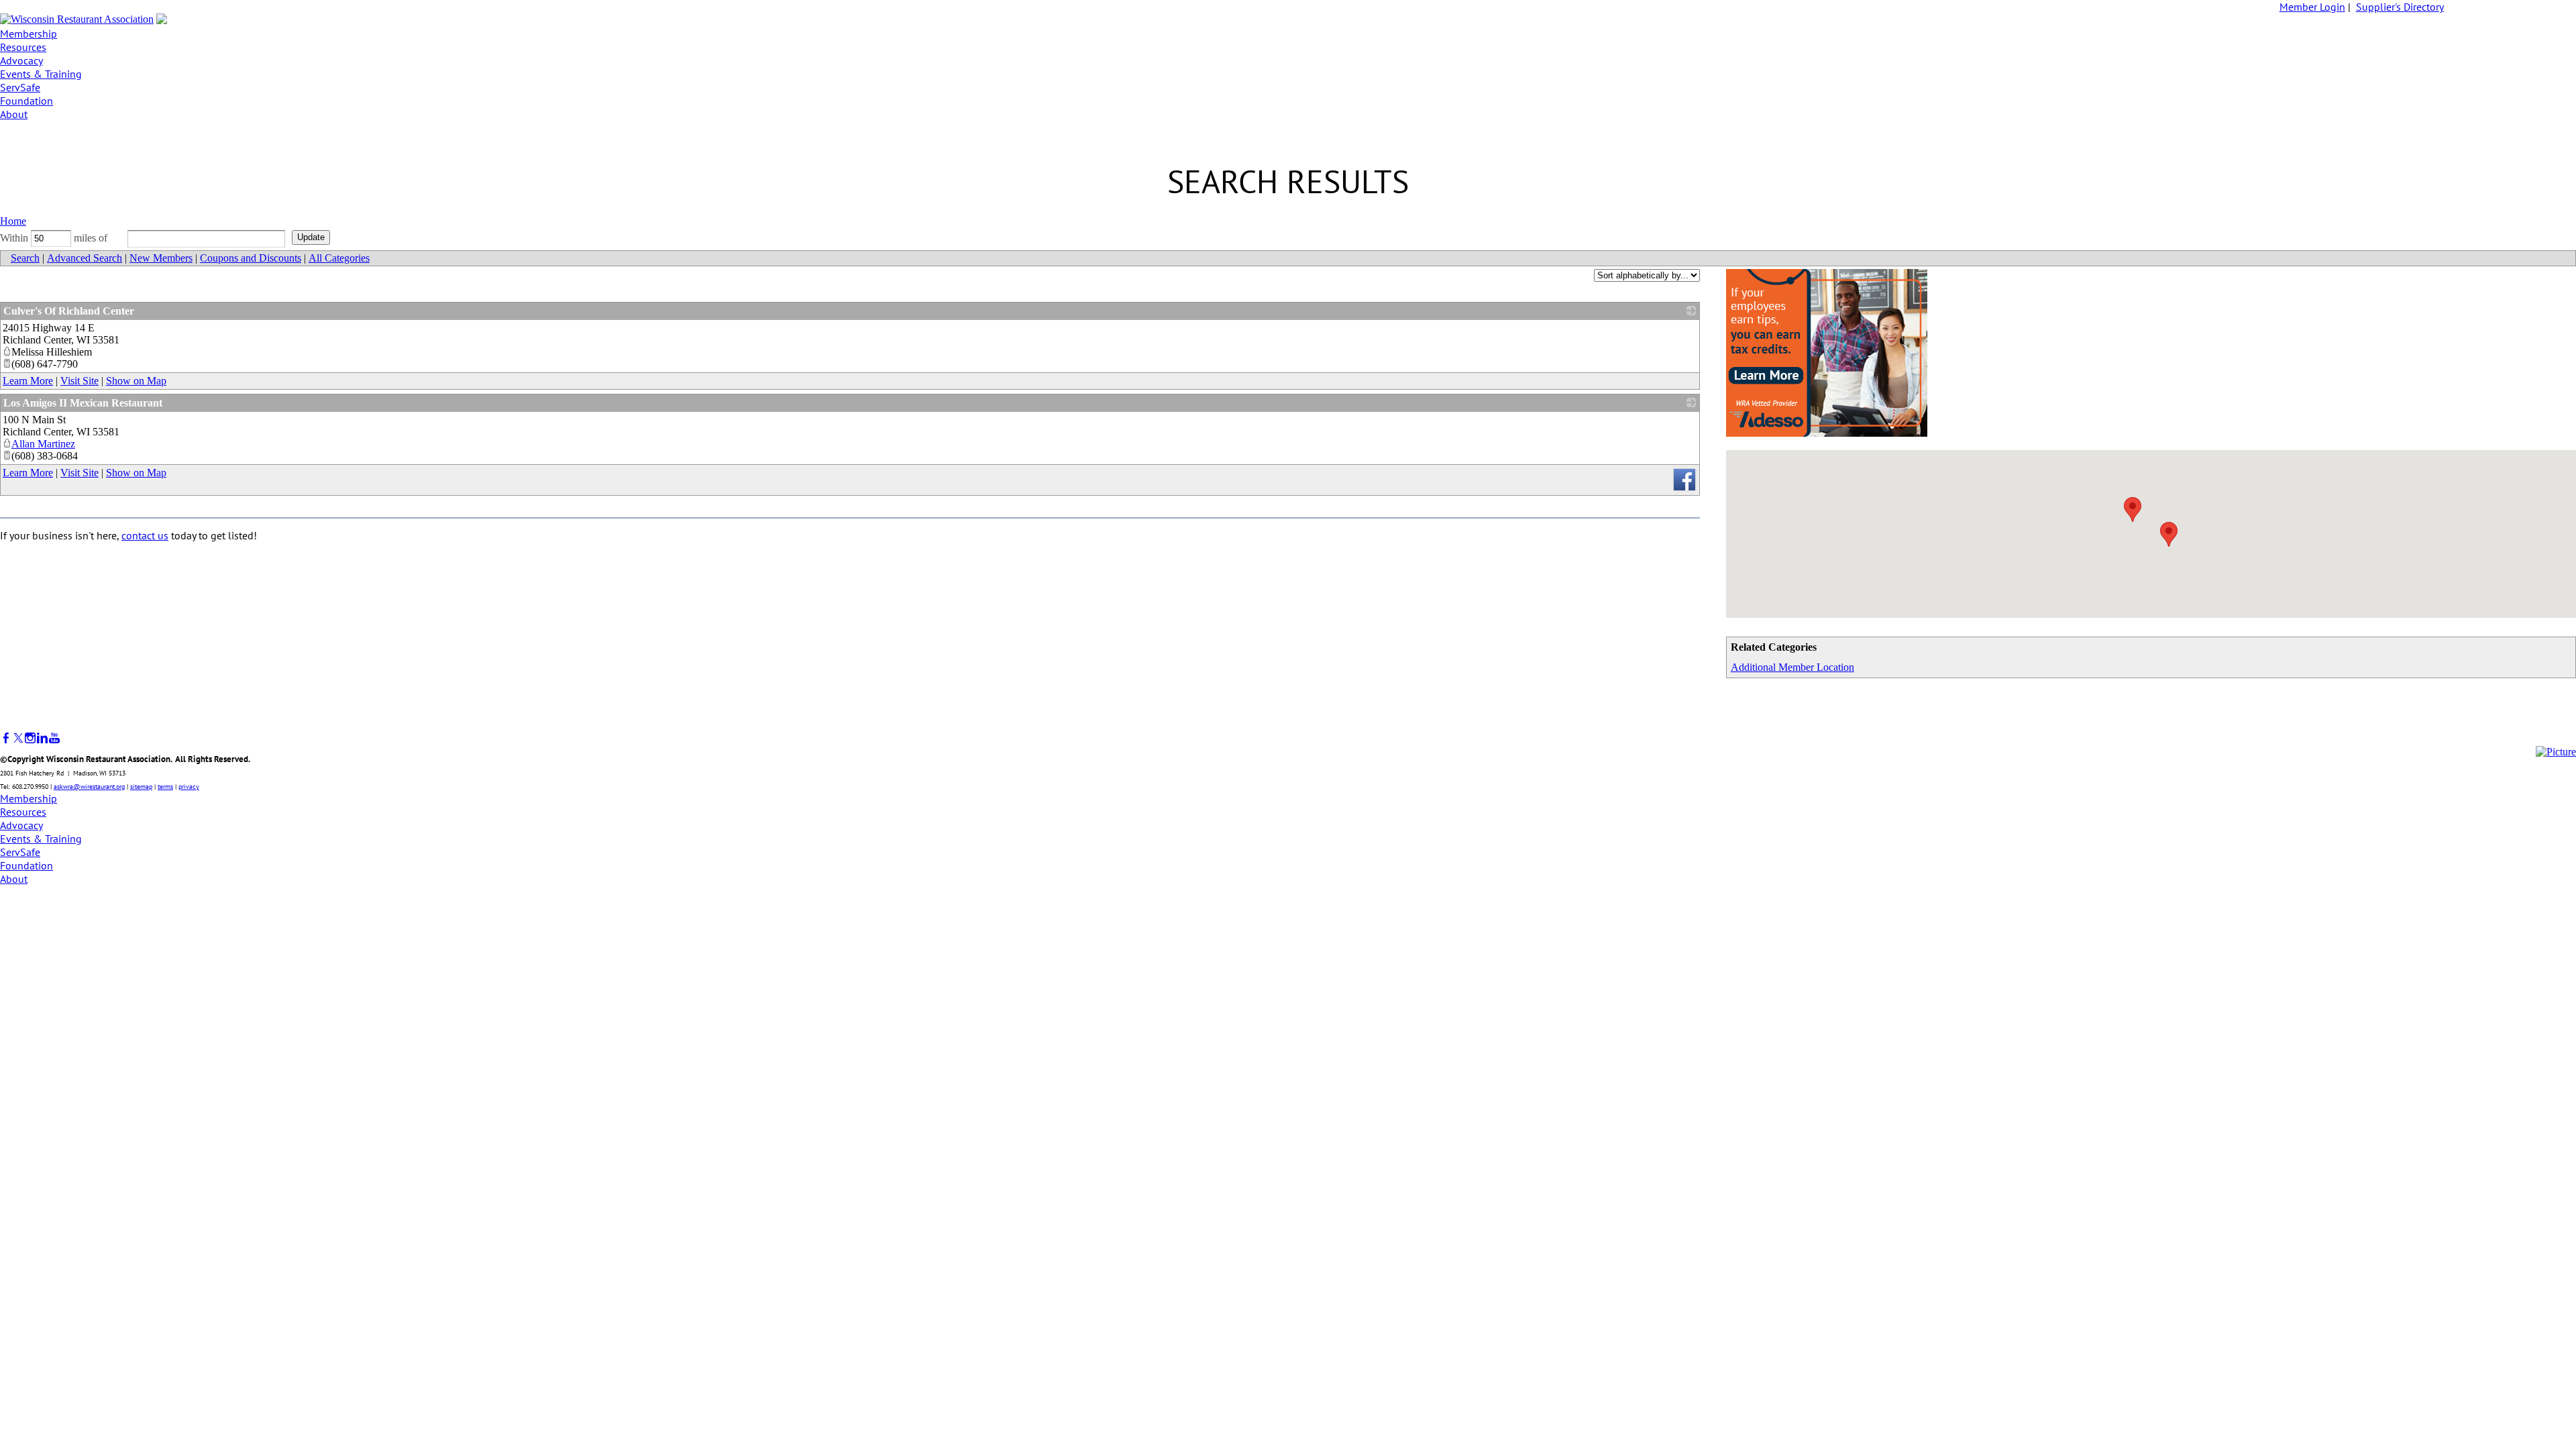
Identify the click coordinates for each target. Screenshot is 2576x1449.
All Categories (339, 258)
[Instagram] (30, 738)
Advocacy (21, 60)
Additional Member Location (1792, 667)
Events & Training (41, 74)
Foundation (26, 101)
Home (13, 221)
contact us (145, 535)
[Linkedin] (42, 738)
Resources (23, 47)
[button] (2133, 509)
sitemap (141, 787)
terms (165, 787)
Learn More (28, 381)
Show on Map (136, 381)
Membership (29, 34)
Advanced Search (85, 258)
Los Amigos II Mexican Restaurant (83, 403)
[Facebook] (6, 738)
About (14, 114)
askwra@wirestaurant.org (89, 787)
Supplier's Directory (2400, 7)
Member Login (2312, 7)
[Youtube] (54, 738)
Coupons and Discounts (251, 258)
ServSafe (20, 87)
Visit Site (79, 381)
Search (25, 258)
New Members (161, 258)
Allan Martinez (43, 444)
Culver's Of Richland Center (69, 311)
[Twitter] (18, 738)
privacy (189, 787)
